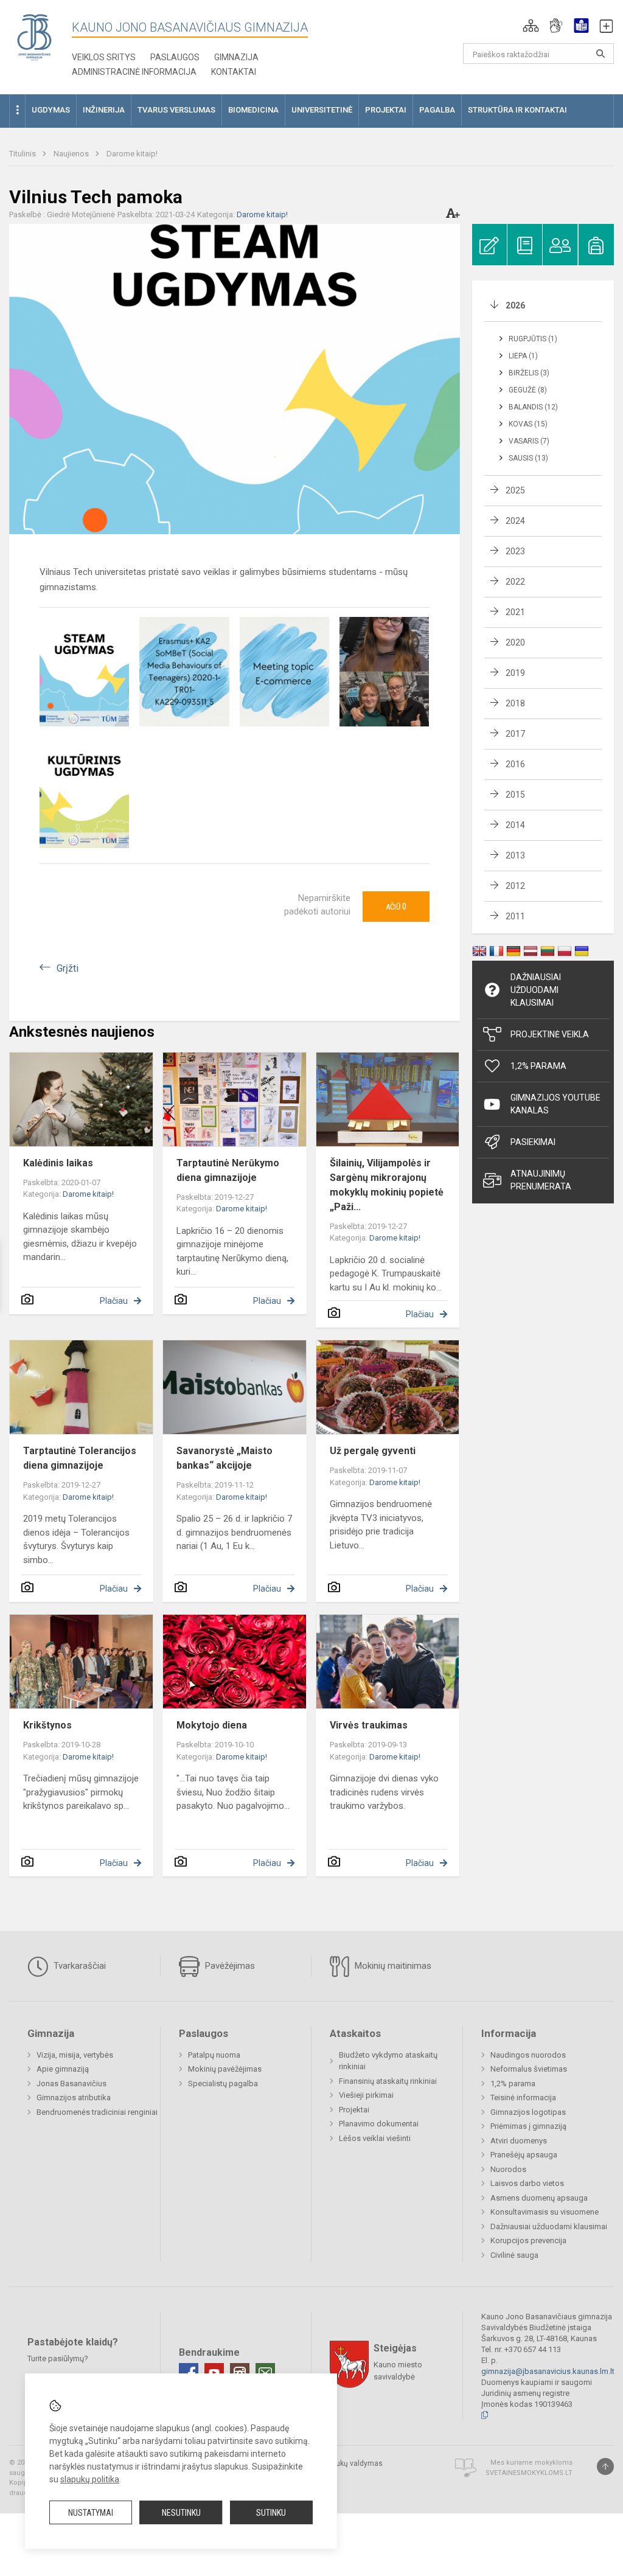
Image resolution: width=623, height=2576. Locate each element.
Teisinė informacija (523, 2097)
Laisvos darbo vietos (527, 2183)
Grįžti (68, 968)
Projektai (354, 2110)
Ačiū (396, 907)
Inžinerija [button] (104, 110)
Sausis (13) (528, 458)
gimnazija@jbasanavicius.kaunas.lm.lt (548, 2371)
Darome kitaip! (132, 154)
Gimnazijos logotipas (528, 2112)
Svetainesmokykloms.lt (529, 2473)
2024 (515, 521)
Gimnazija (236, 57)
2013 (515, 855)
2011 (515, 916)
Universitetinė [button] (322, 110)
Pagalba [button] (437, 110)
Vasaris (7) (529, 441)
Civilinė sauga (514, 2255)
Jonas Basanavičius (71, 2083)
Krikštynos (47, 1725)
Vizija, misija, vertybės (75, 2055)
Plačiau (114, 1301)
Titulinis (23, 154)
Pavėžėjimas (229, 1966)
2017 (515, 734)
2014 (515, 825)
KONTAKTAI (234, 72)
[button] (531, 26)
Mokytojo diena (212, 1725)
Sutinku (271, 2513)
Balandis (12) (533, 407)
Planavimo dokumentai (379, 2124)
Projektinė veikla (550, 1034)
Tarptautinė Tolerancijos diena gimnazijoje (80, 1458)
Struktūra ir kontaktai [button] (517, 110)
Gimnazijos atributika (74, 2097)
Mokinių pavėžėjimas (225, 2069)
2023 (515, 551)
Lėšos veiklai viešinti (375, 2138)
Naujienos (72, 154)
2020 (515, 642)
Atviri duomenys (519, 2141)
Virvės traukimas (369, 1725)
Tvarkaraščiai (78, 1966)
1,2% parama (513, 2083)
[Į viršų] (605, 2466)
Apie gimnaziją (63, 2069)
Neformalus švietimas (529, 2069)
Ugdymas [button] (51, 110)
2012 (515, 886)
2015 (515, 795)
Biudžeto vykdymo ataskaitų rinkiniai (388, 2061)
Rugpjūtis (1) (533, 339)
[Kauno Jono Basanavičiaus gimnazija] (34, 37)
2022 (515, 582)
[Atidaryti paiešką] (600, 54)
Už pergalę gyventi (373, 1451)
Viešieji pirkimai (366, 2095)
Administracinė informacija (134, 72)
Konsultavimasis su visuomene (545, 2212)
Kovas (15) (528, 424)
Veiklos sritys (104, 57)
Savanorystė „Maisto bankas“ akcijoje (224, 1458)
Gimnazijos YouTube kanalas (555, 1104)
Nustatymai (91, 2513)
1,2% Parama (538, 1066)
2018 (515, 703)
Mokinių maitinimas (392, 1966)
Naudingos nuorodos (528, 2055)
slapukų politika (90, 2479)
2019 (515, 673)
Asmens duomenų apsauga (539, 2198)
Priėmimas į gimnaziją (528, 2126)
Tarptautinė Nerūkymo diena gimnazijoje (228, 1170)
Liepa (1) (523, 356)
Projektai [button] (386, 110)
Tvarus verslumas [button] (176, 110)
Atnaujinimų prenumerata (541, 1180)
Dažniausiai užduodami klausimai (536, 990)
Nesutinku (181, 2513)
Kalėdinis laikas (58, 1163)
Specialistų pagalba (223, 2083)
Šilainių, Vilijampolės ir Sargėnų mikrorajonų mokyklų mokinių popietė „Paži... (387, 1185)
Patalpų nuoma (214, 2055)
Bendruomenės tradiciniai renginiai (97, 2112)
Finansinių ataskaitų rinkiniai (388, 2081)
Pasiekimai (533, 1142)
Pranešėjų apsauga (524, 2155)
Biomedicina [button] (253, 110)
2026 (515, 305)
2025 (515, 490)
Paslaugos (175, 57)
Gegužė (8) (528, 390)
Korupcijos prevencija (528, 2240)
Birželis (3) (529, 373)
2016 (515, 764)
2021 (515, 612)
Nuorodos (508, 2169)
